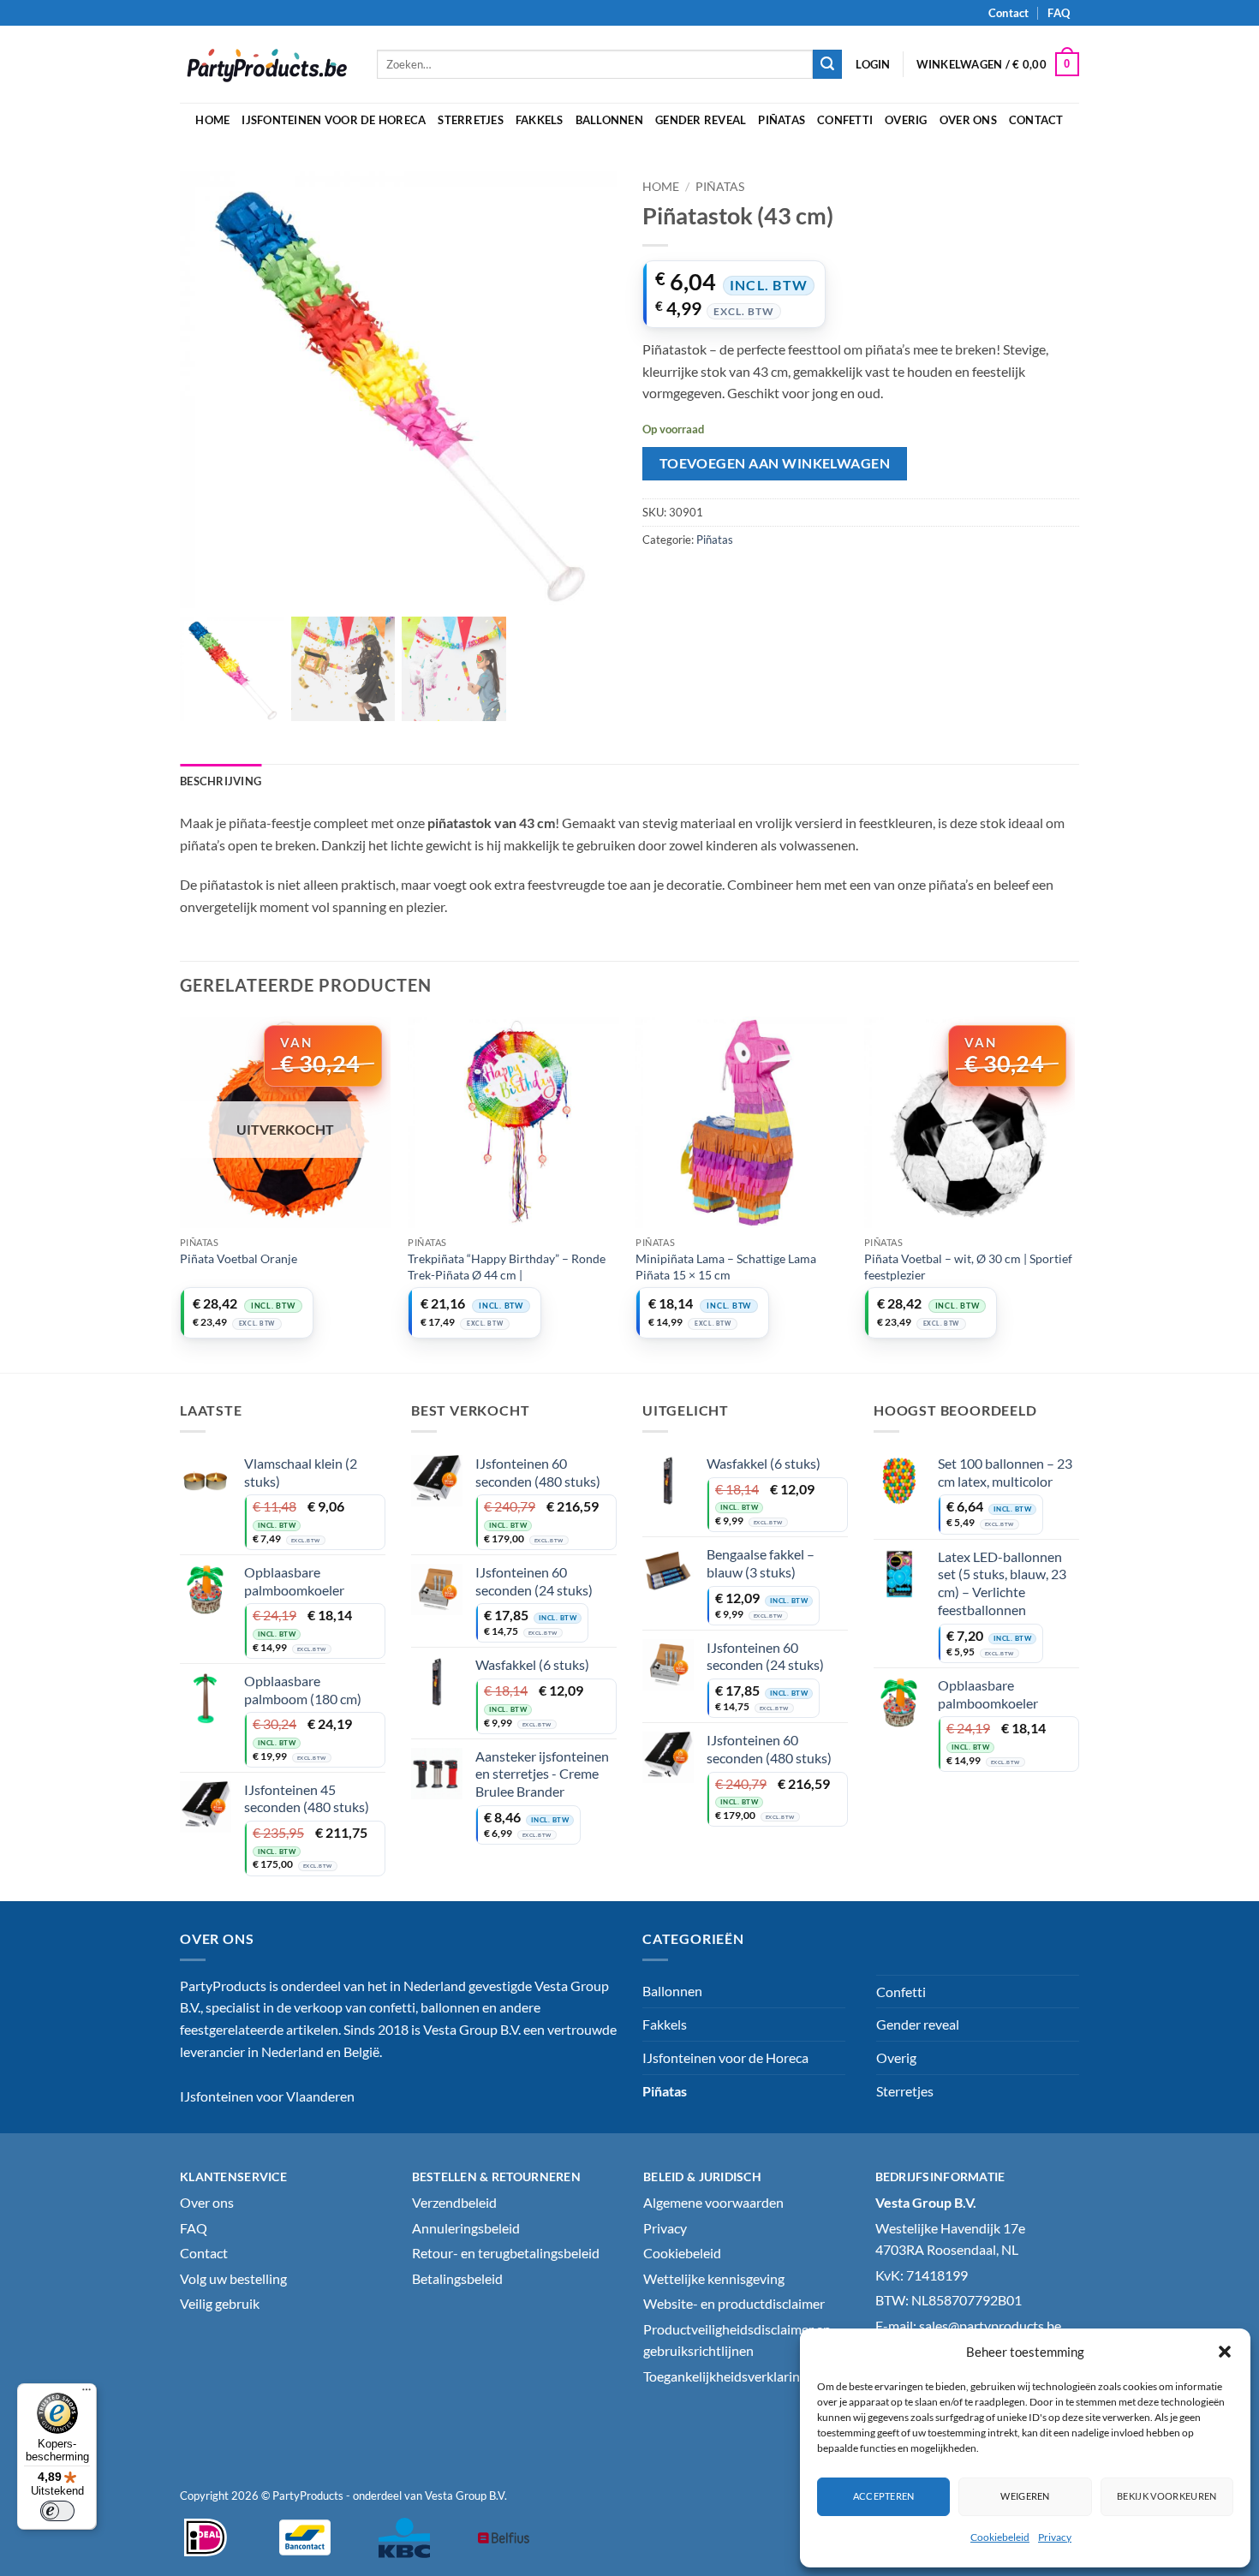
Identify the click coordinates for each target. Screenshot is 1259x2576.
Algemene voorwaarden (713, 2202)
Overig (906, 120)
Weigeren (1025, 2496)
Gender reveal (701, 120)
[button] (1225, 2352)
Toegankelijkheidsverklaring (725, 2376)
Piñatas (782, 120)
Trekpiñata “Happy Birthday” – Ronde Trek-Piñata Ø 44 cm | (507, 1267)
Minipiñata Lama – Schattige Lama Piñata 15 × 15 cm (726, 1267)
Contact (1008, 13)
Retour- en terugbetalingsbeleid (506, 2253)
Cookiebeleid (1000, 2537)
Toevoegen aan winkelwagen (775, 463)
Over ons (968, 120)
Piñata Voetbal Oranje (239, 1258)
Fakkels (540, 120)
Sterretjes (471, 120)
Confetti (845, 120)
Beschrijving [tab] (221, 781)
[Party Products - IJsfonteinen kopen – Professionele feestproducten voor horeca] (266, 64)
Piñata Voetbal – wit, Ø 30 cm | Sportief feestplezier (968, 1267)
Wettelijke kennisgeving (714, 2278)
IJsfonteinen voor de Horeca (334, 120)
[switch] (57, 2511)
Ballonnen (609, 120)
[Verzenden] (827, 64)
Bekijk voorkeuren (1167, 2496)
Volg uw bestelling (233, 2278)
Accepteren (884, 2496)
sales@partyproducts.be (990, 2326)
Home (212, 120)
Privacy (1055, 2537)
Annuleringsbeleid (466, 2228)
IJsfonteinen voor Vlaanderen (267, 2096)
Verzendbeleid (454, 2202)
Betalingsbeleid (457, 2278)
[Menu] (87, 2394)
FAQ (1058, 13)
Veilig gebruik (220, 2303)
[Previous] (181, 1193)
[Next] (1074, 1193)
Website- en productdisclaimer (734, 2303)
